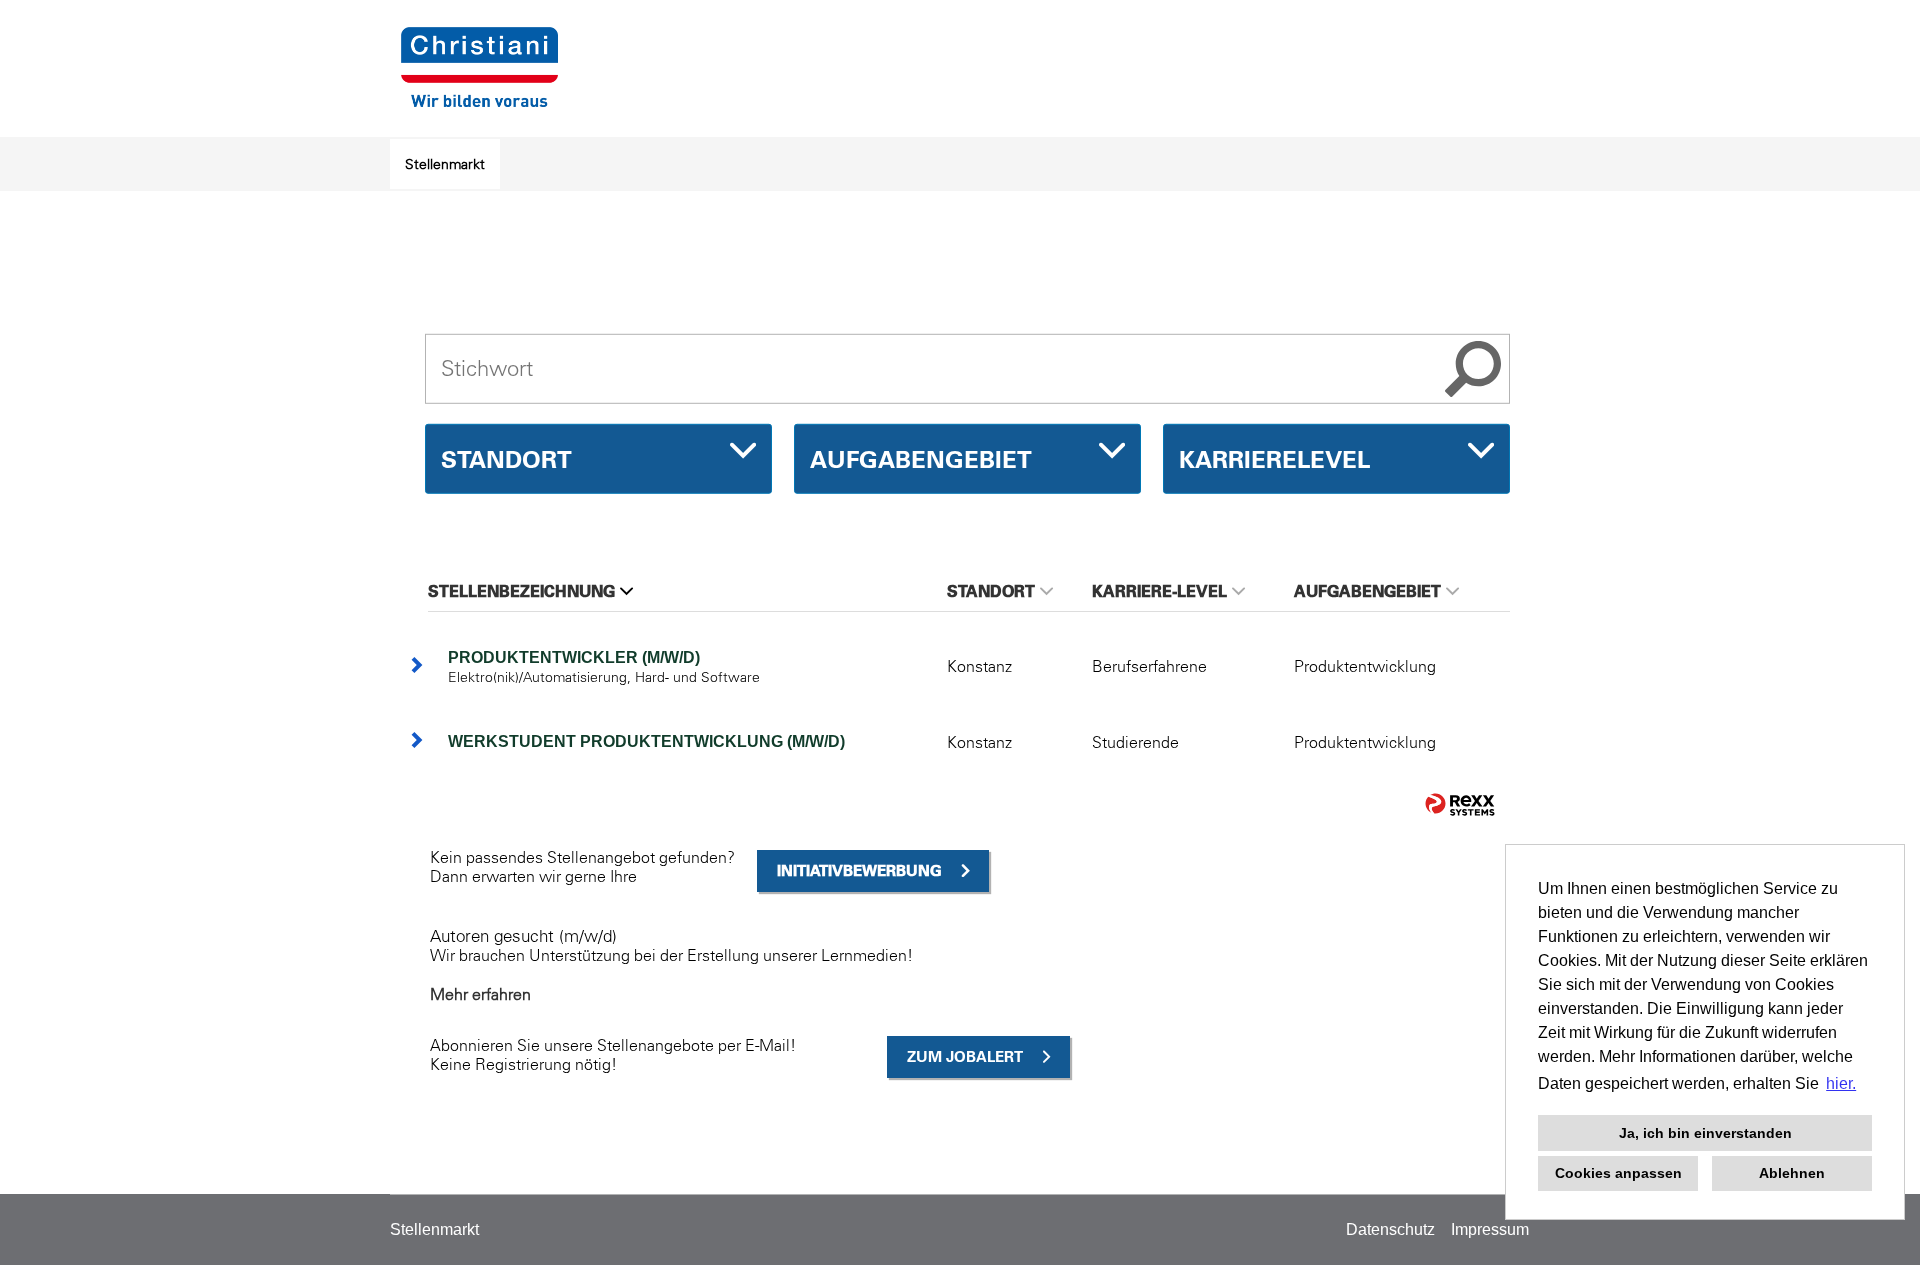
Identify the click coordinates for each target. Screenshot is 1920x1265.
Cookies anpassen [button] (1618, 1173)
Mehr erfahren (480, 994)
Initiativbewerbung (859, 870)
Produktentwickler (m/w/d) (574, 657)
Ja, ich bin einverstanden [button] (1705, 1133)
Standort (991, 591)
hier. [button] (1841, 1083)
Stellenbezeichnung (521, 591)
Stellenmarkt (445, 164)
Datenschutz (1390, 1229)
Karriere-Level (1159, 591)
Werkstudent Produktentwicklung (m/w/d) (646, 741)
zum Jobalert (965, 1056)
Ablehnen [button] (1792, 1173)
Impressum (1490, 1229)
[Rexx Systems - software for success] (1460, 804)
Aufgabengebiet (1367, 591)
